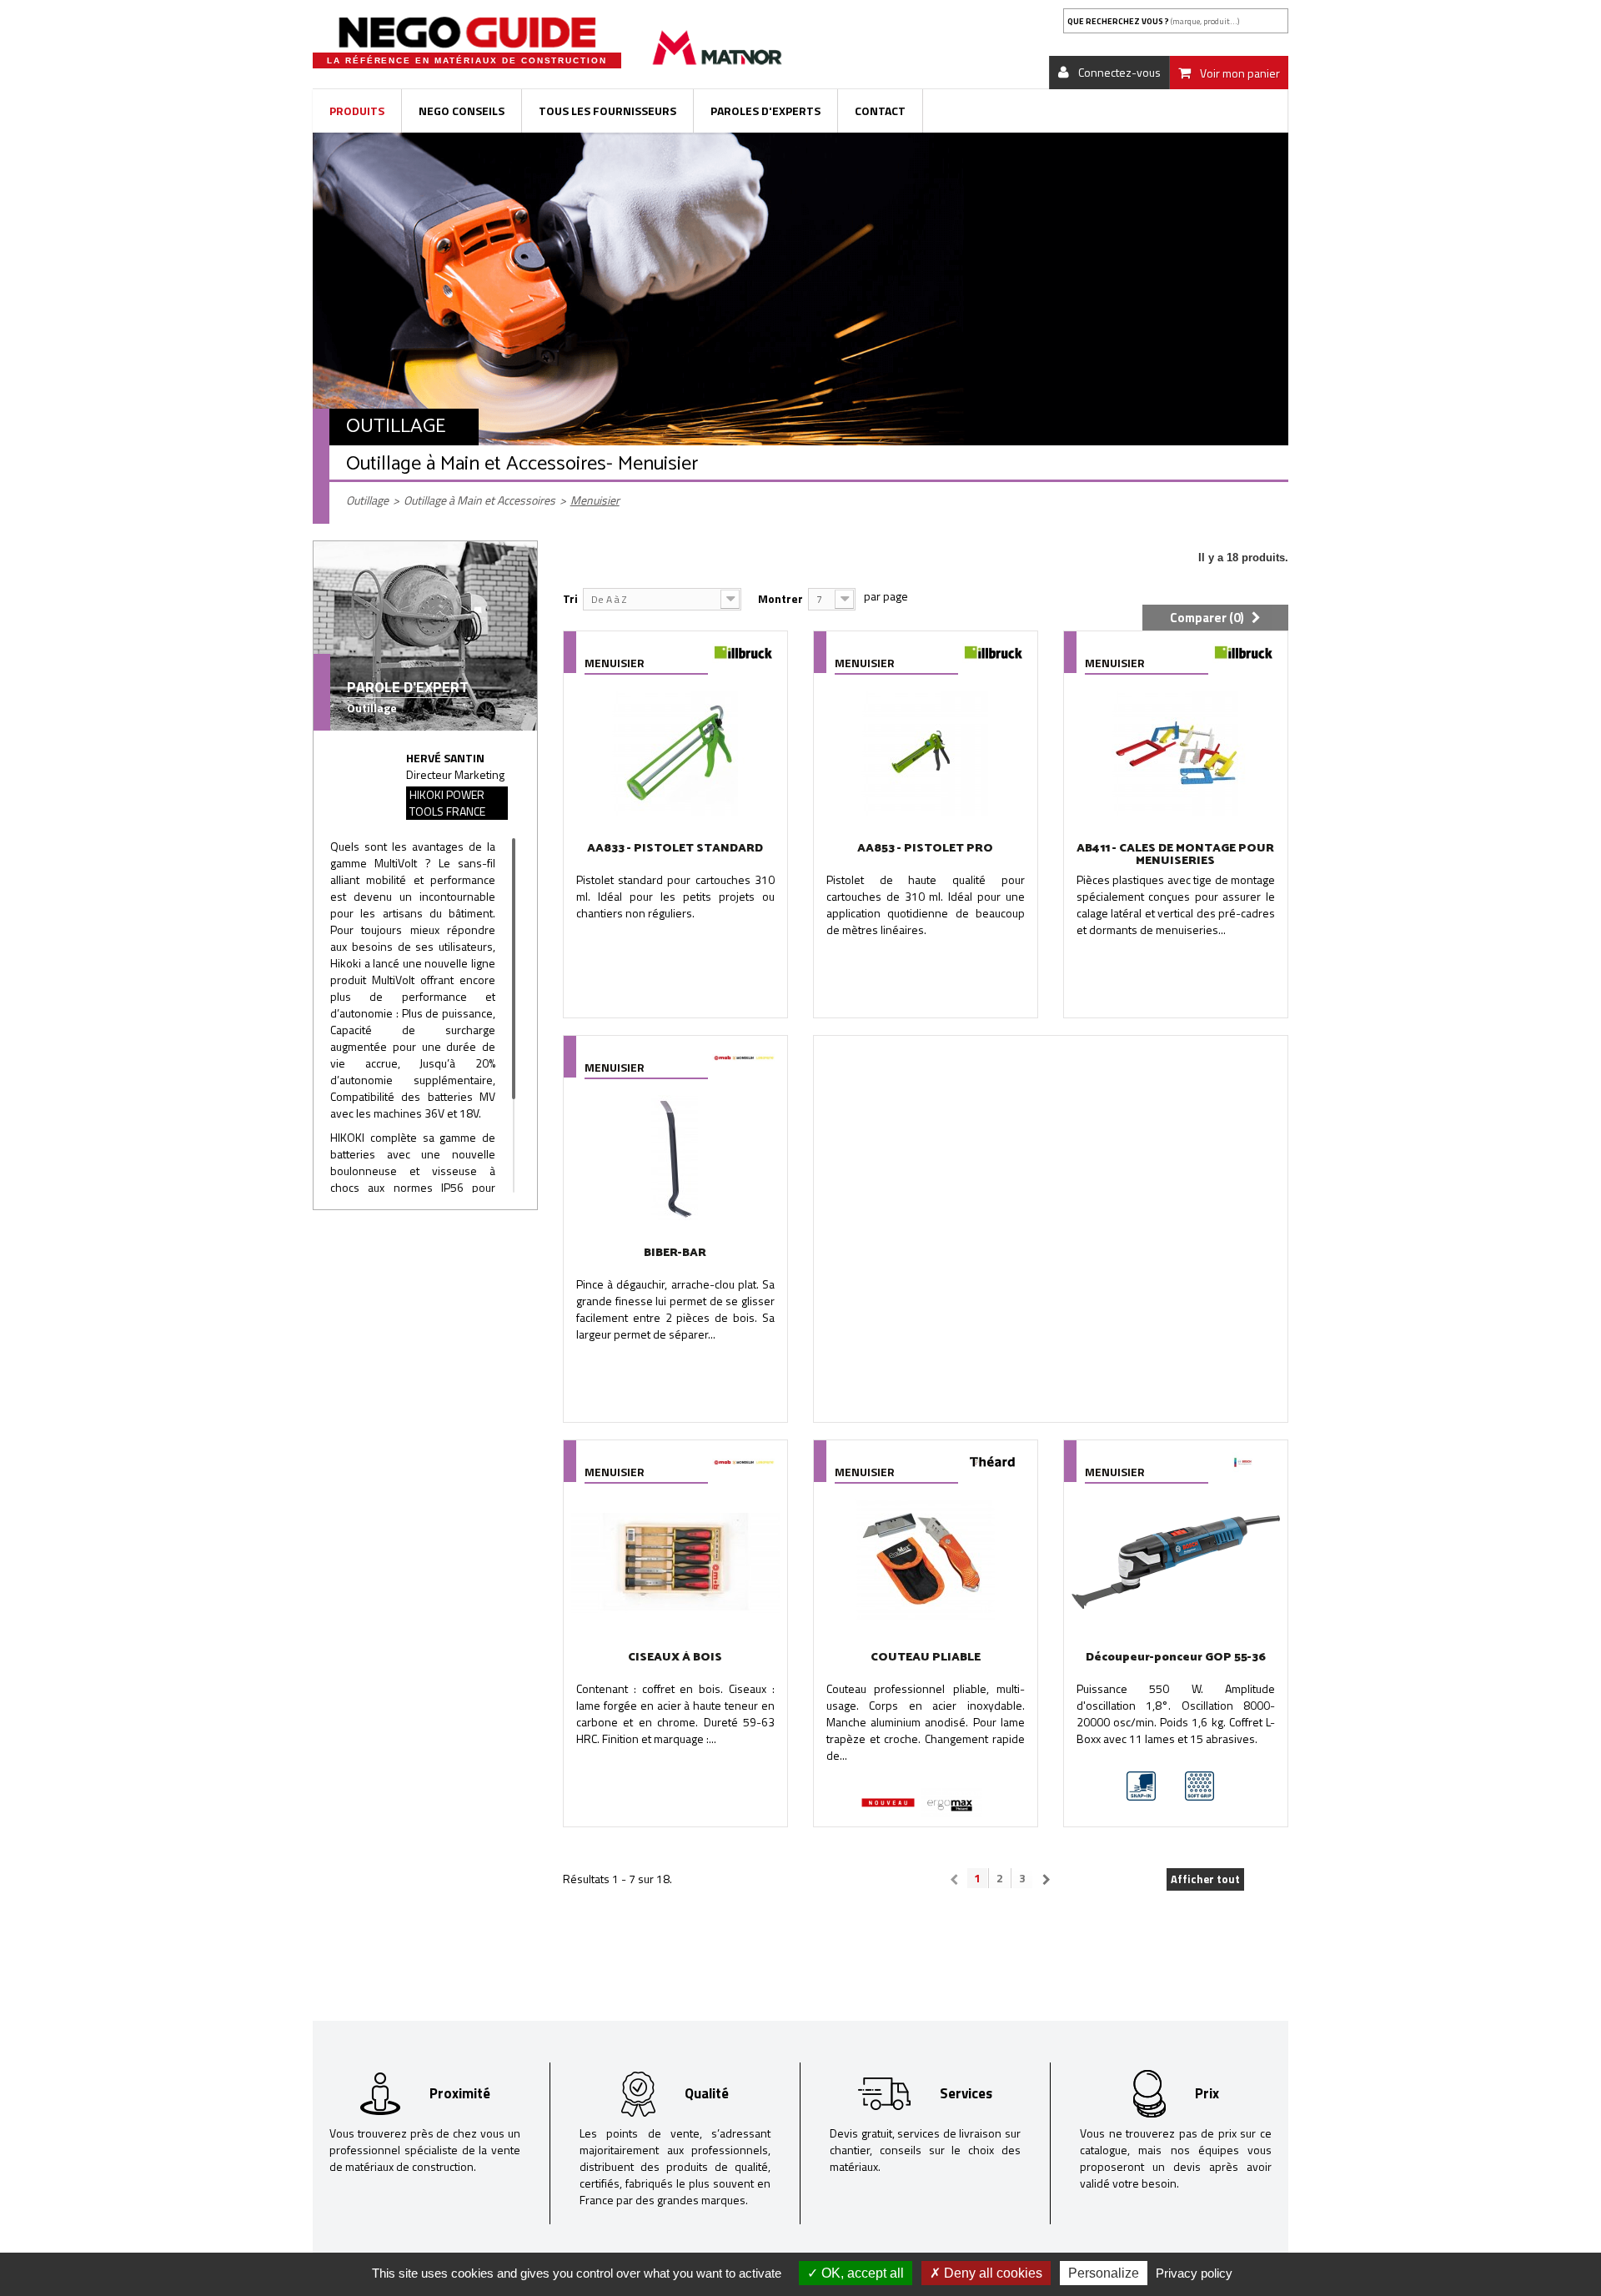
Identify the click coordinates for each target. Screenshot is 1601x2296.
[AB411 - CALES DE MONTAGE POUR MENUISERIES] (1176, 753)
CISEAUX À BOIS (675, 1658)
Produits (357, 111)
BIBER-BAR (675, 1253)
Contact (880, 111)
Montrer (780, 598)
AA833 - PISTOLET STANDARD (675, 849)
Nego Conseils (462, 111)
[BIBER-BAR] (675, 1158)
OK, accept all (861, 2273)
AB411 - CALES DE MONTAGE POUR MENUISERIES (1175, 855)
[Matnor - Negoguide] (467, 33)
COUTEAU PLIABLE (926, 1658)
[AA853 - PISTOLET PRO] (926, 753)
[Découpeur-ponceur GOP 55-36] (1176, 1562)
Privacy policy (1194, 2273)
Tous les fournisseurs (607, 111)
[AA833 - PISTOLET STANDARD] (675, 753)
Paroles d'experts (765, 111)
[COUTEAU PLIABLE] (926, 1562)
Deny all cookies (991, 2273)
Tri (570, 598)
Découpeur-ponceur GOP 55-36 (1176, 1658)
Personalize (1104, 2273)
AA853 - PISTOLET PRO (925, 849)
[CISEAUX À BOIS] (675, 1562)
